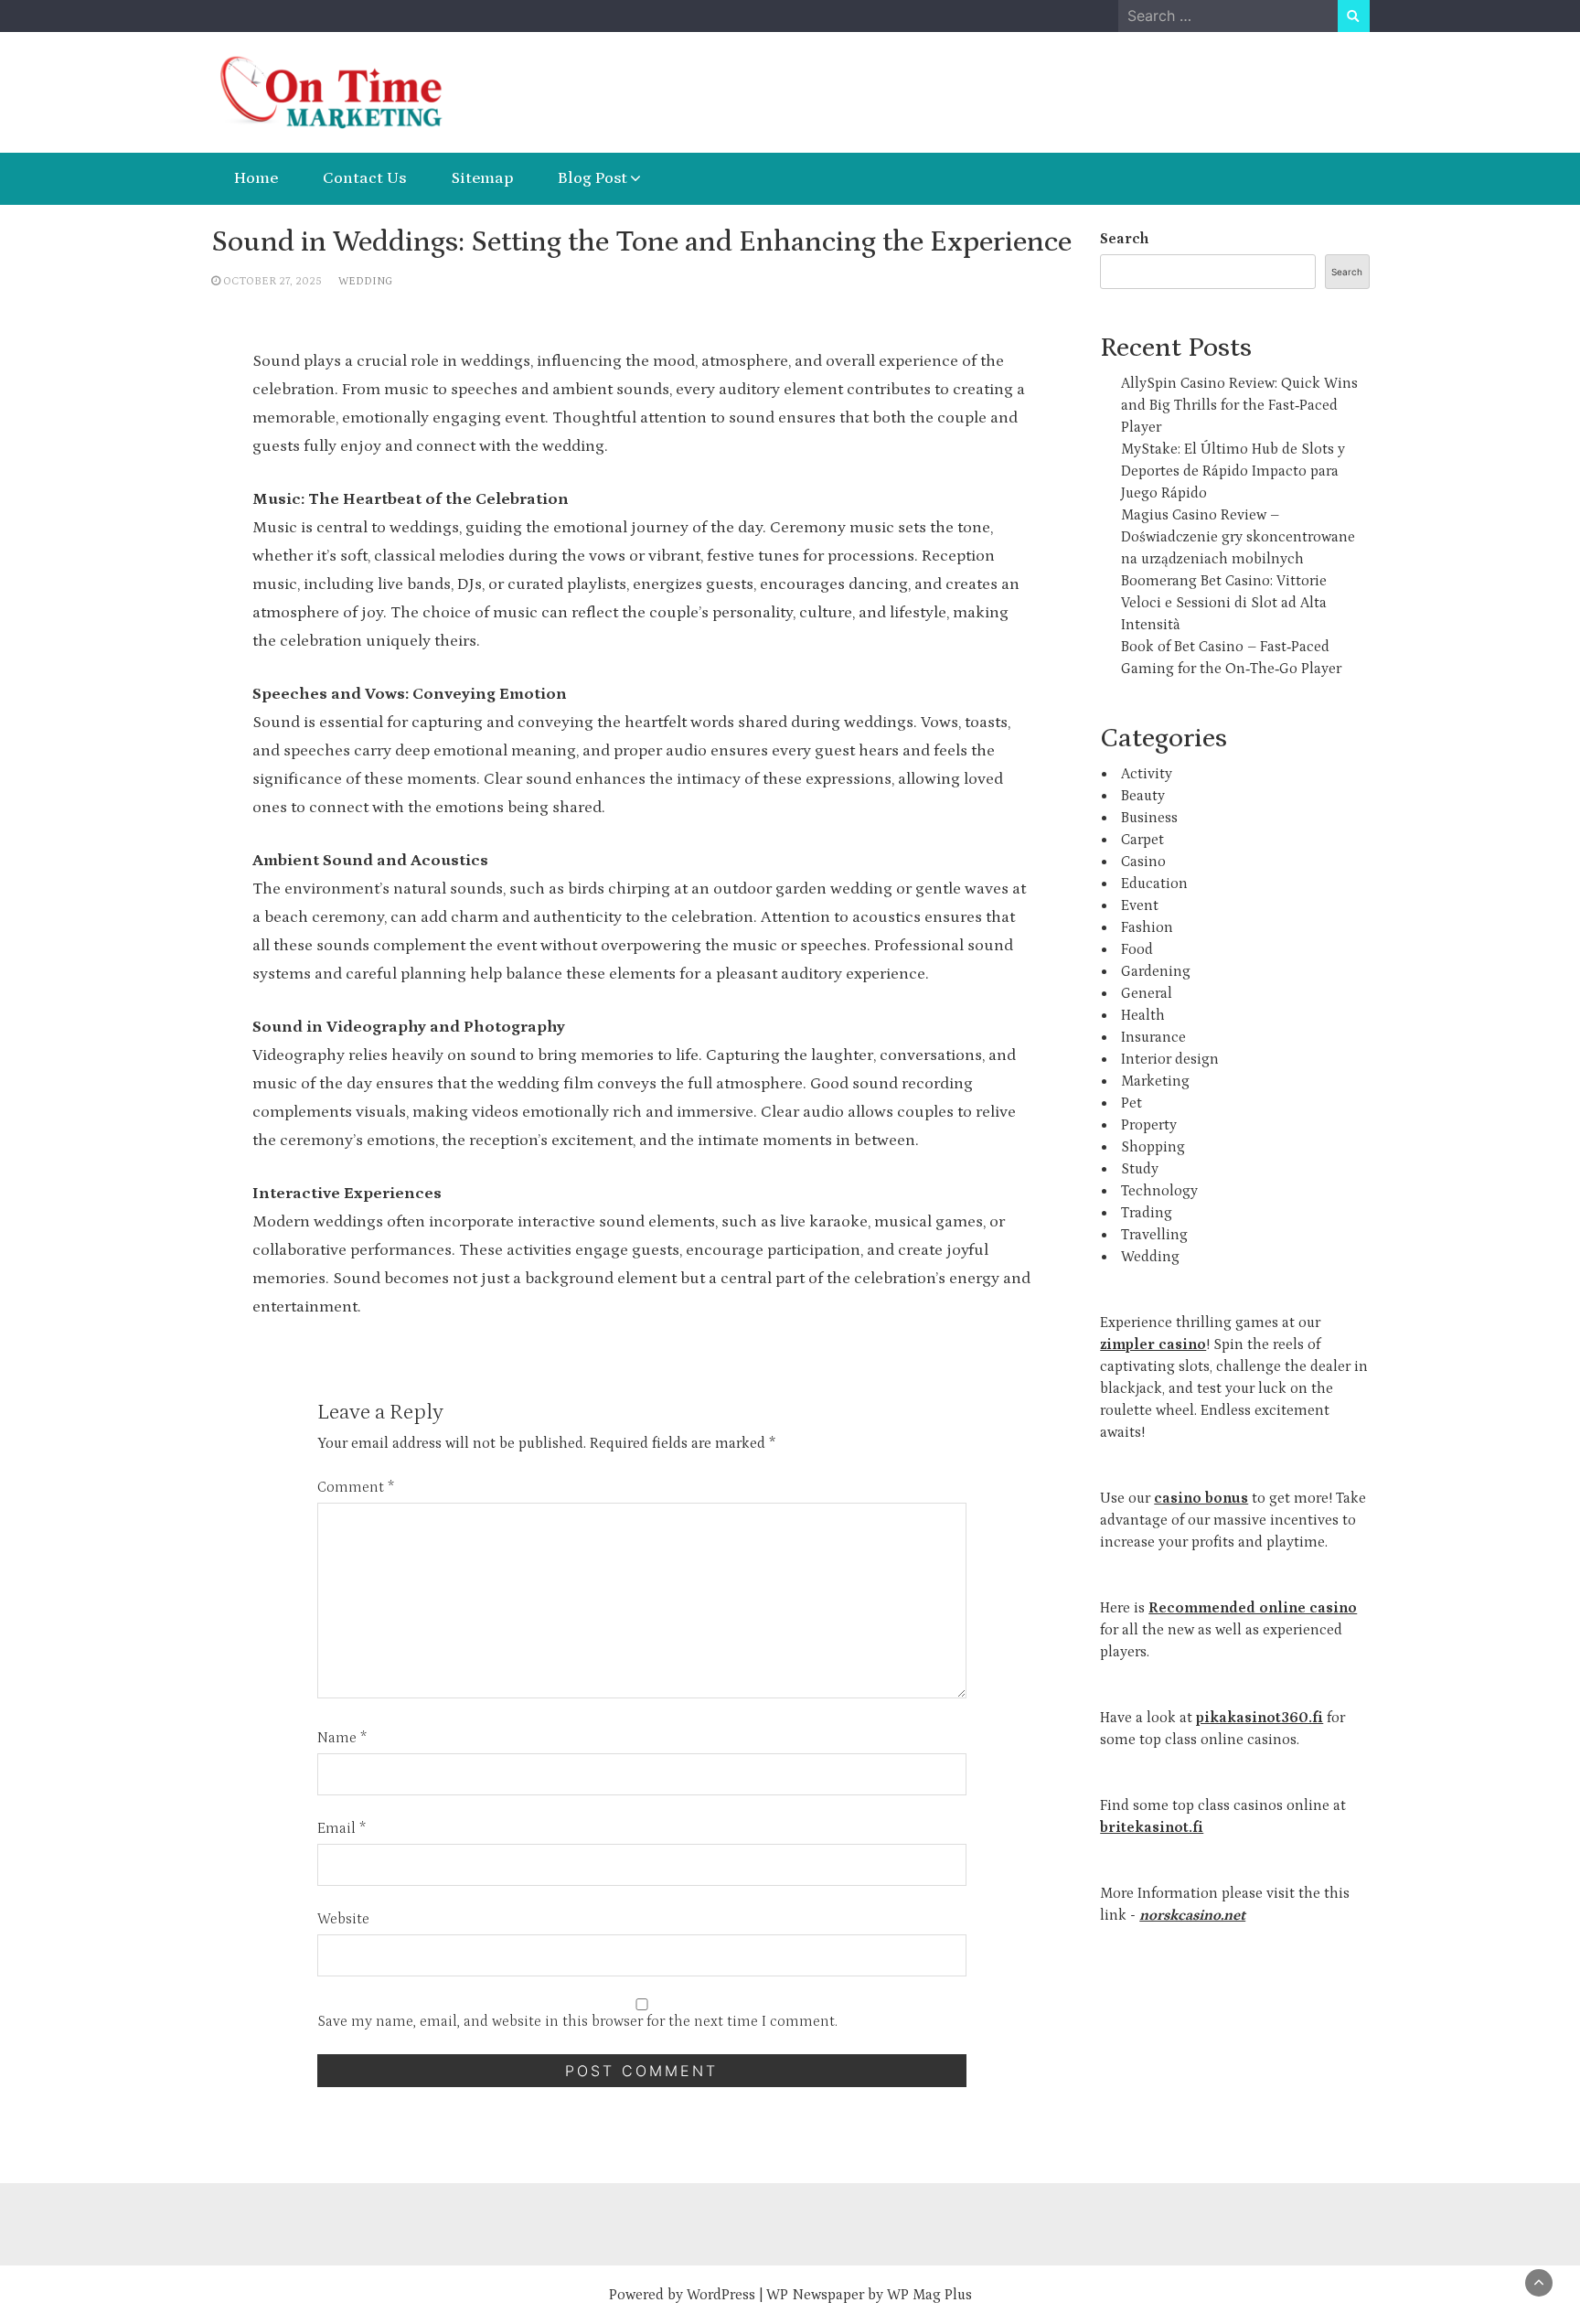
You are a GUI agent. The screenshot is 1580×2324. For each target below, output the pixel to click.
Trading (1147, 1213)
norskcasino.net (1192, 1915)
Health (1143, 1015)
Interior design (1170, 1059)
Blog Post (592, 178)
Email (342, 1828)
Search (1124, 239)
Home (256, 178)
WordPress (721, 2295)
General (1147, 993)
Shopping (1153, 1147)
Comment (356, 1487)
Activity (1147, 774)
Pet (1132, 1103)
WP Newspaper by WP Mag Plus (869, 2295)
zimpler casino (1153, 1344)
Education (1154, 884)
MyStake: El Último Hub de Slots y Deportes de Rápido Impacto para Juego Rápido (1233, 471)
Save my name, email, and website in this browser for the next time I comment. (577, 2021)
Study (1140, 1169)
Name (342, 1738)
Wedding (365, 281)
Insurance (1153, 1037)
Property (1149, 1125)
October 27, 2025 (272, 281)
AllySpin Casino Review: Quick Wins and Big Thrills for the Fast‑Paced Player (1239, 405)
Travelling (1154, 1235)
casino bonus (1201, 1498)
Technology (1159, 1191)
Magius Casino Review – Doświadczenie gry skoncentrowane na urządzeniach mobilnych (1238, 537)
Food (1137, 949)
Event (1140, 905)
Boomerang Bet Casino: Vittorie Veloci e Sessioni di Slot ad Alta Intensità (1224, 603)
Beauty (1143, 796)
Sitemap (482, 178)
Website (343, 1919)
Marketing (1155, 1081)
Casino (1143, 862)
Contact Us (364, 178)
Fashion (1147, 927)
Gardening (1156, 971)
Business (1149, 818)
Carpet (1142, 840)
